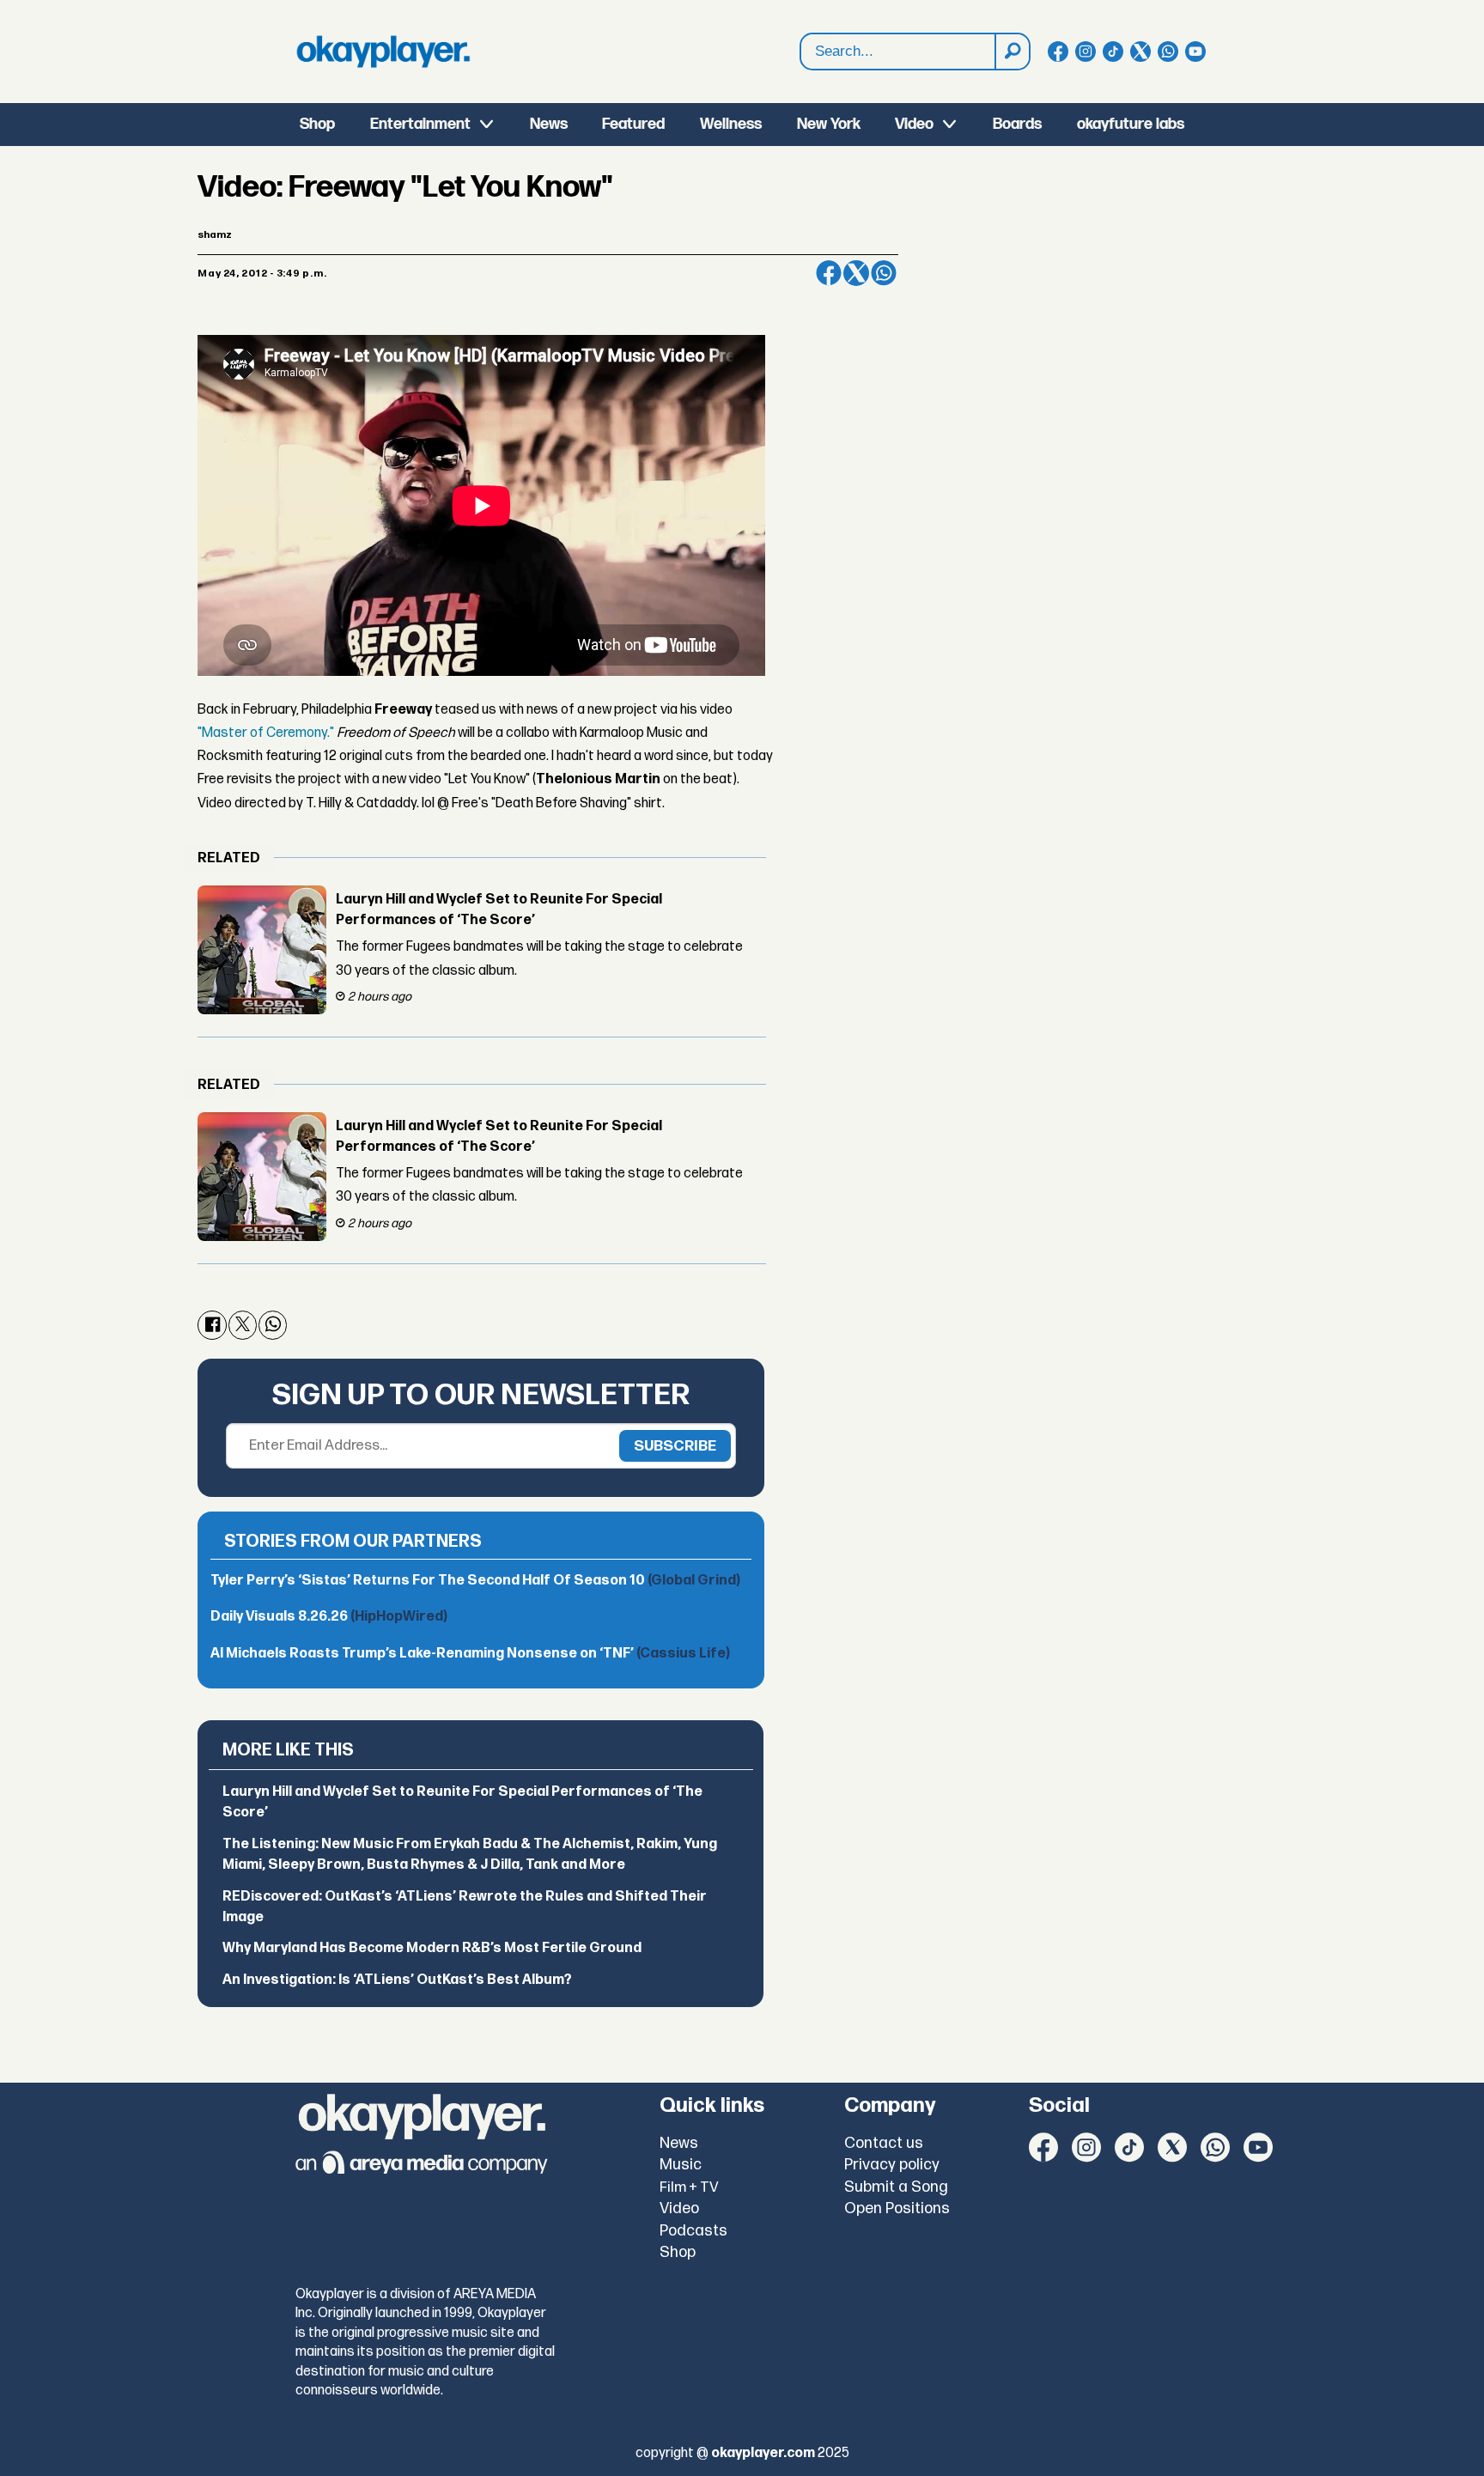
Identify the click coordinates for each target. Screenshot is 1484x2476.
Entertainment (420, 124)
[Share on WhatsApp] (884, 273)
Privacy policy (892, 2165)
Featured (633, 124)
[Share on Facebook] (829, 273)
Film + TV (689, 2187)
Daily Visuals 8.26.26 (329, 1617)
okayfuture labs (1131, 124)
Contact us (884, 2143)
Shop (317, 124)
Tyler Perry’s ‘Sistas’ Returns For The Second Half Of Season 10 (475, 1581)
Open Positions (897, 2208)
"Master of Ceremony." (266, 733)
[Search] (1012, 52)
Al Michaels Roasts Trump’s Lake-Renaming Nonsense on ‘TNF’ (470, 1654)
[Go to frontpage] (383, 52)
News (549, 124)
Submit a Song (896, 2187)
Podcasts (693, 2231)
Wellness (731, 124)
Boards (1017, 124)
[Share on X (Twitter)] (856, 273)
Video (914, 124)
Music (681, 2165)
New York (829, 124)
